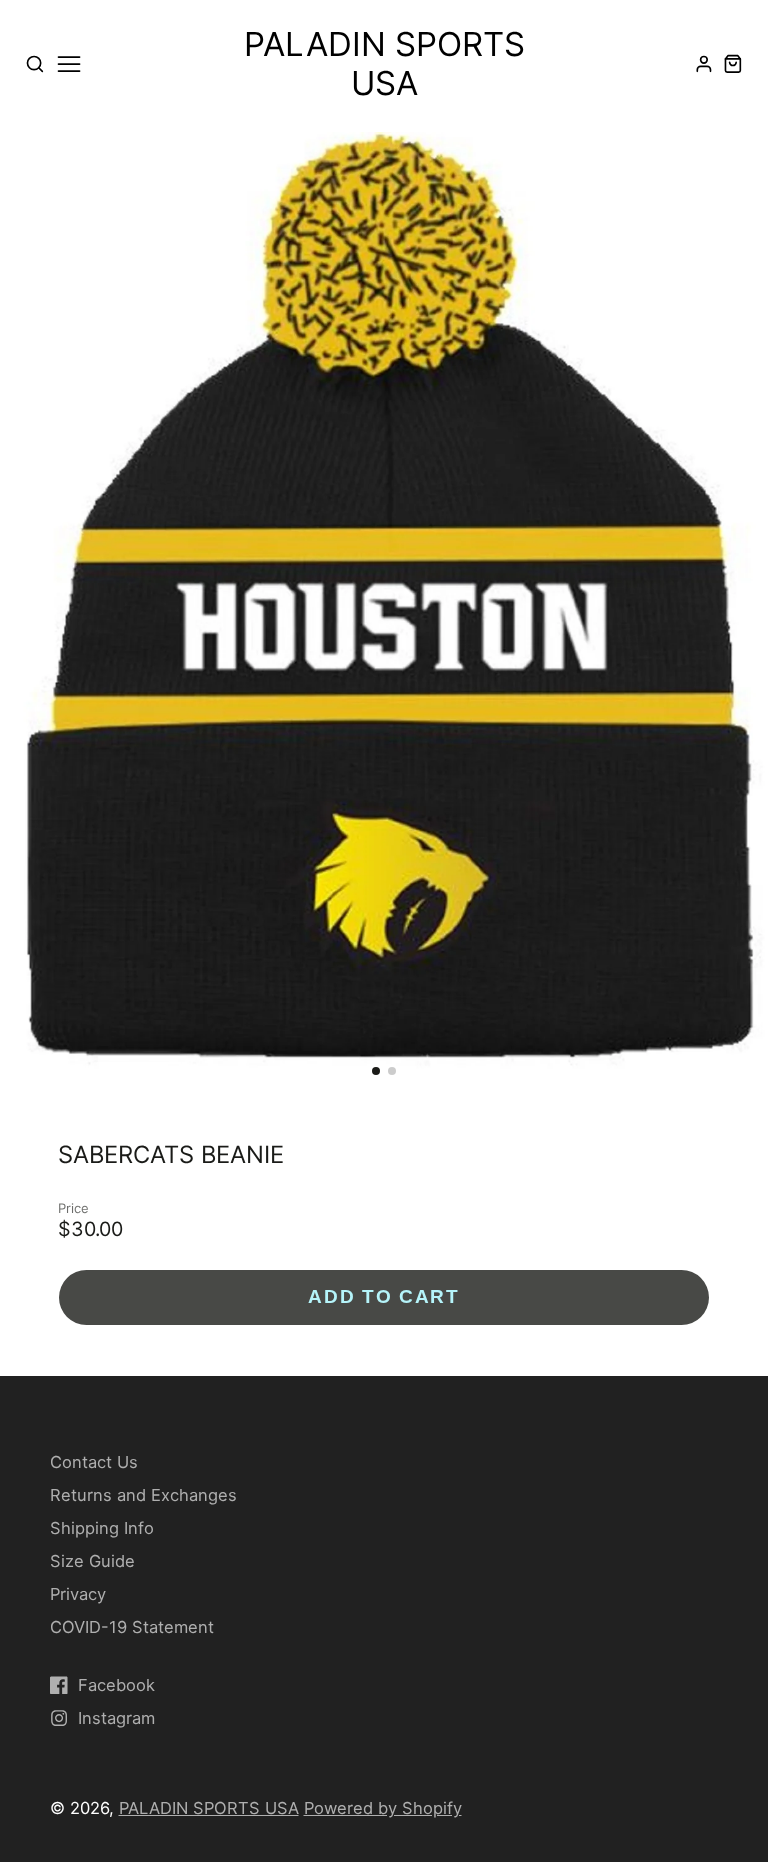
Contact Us (94, 1462)
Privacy (78, 1594)
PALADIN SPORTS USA (209, 1808)
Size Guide (92, 1561)
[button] (376, 1071)
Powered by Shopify (383, 1808)
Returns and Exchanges (143, 1495)
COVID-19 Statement (132, 1627)
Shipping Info (102, 1528)
